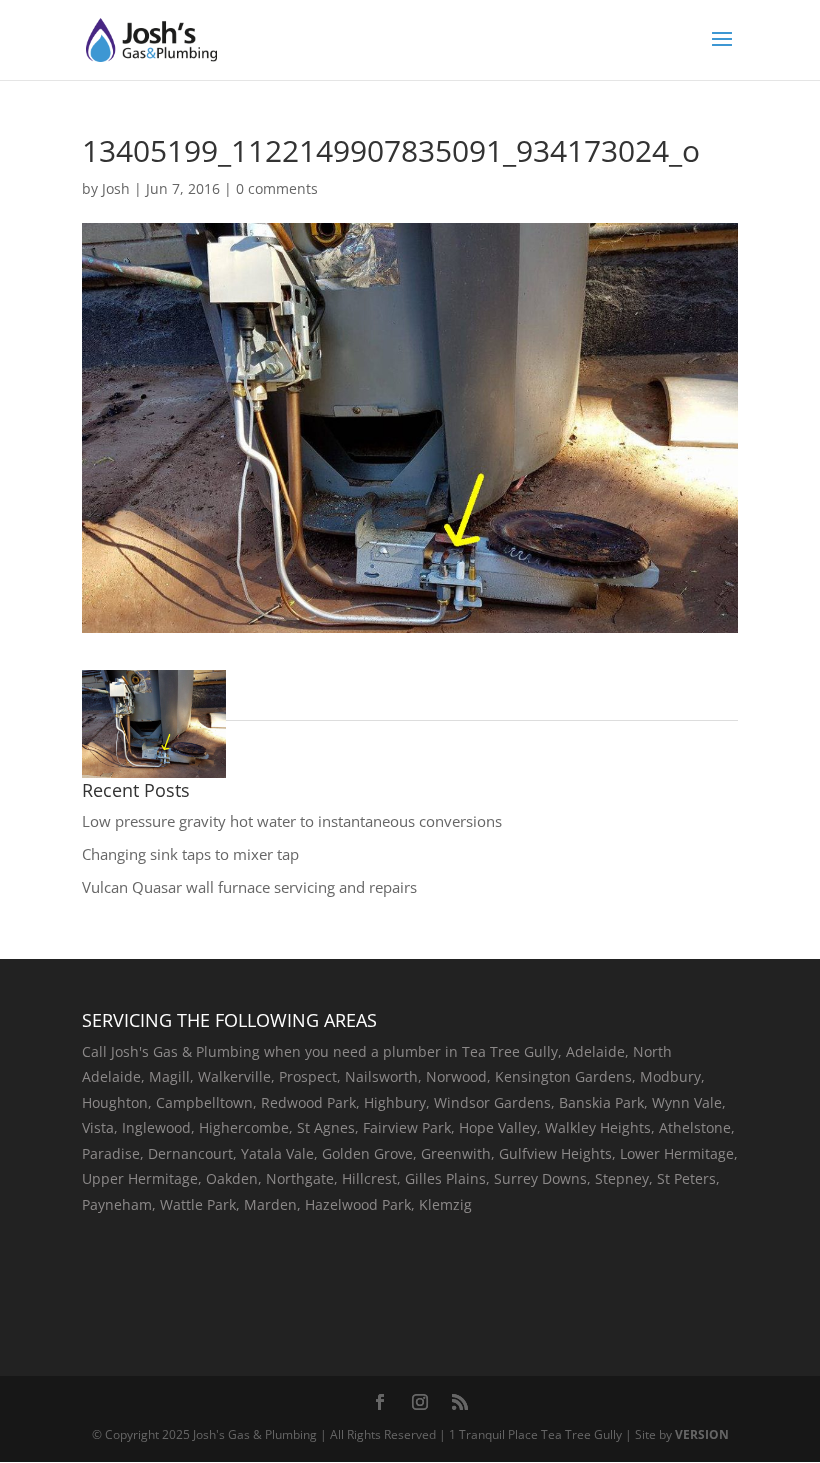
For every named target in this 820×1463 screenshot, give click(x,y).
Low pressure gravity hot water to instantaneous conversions (292, 821)
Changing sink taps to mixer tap (190, 854)
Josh (116, 188)
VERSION (702, 1434)
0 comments (277, 188)
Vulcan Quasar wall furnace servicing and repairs (249, 887)
